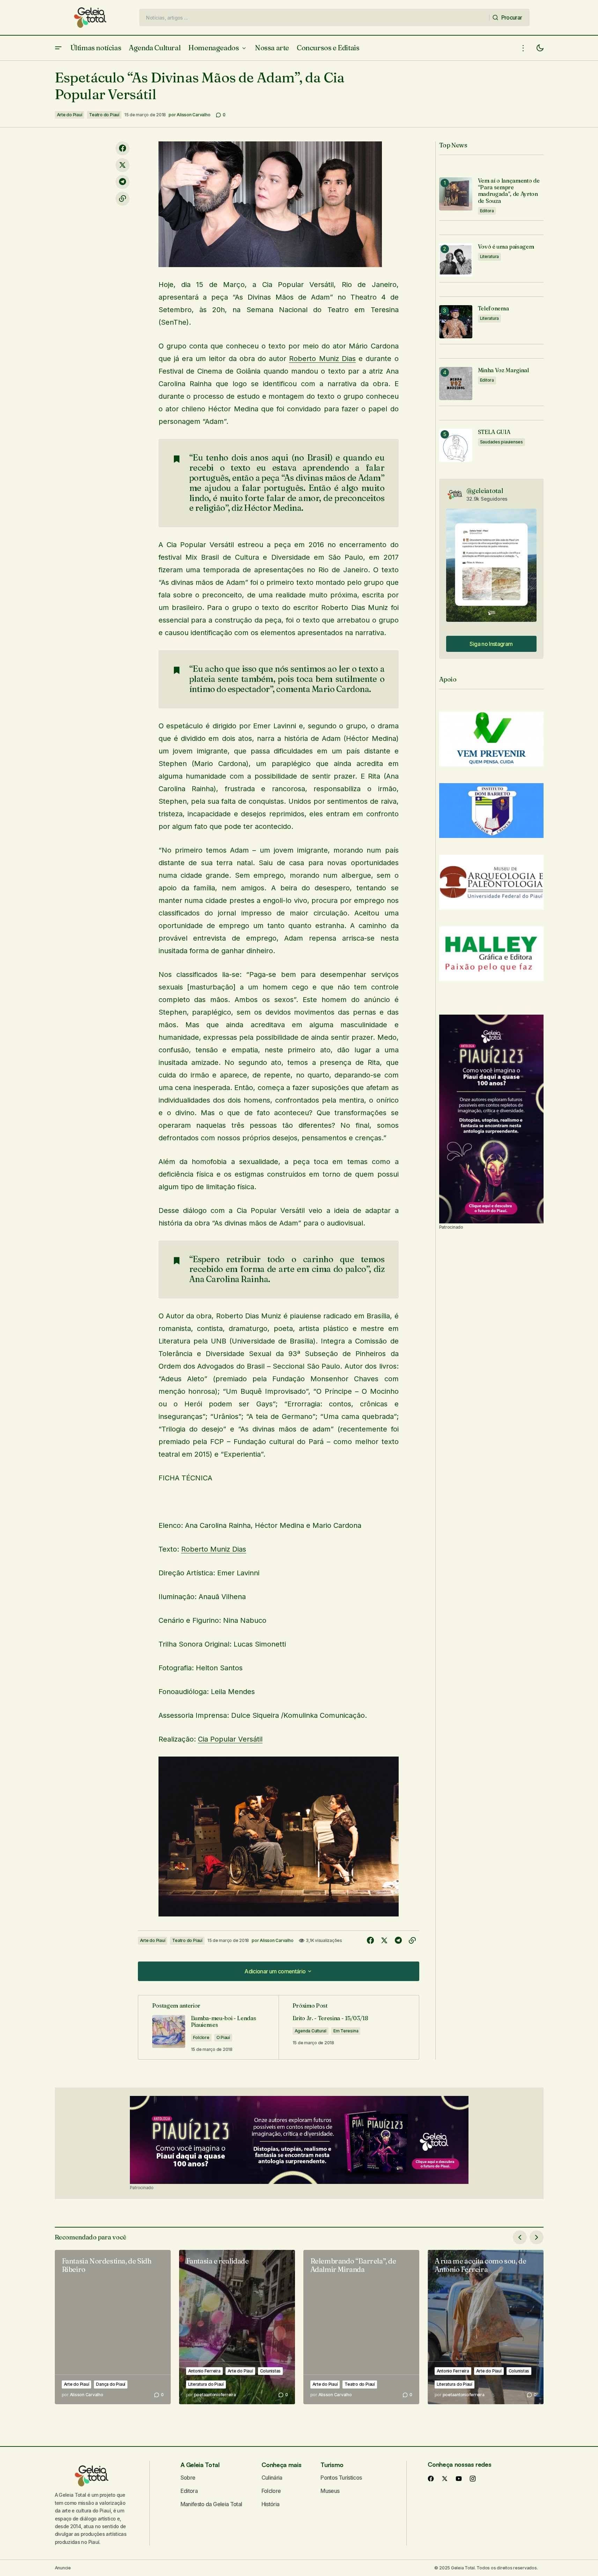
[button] (58, 48)
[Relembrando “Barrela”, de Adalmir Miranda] (361, 2327)
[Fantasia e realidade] (237, 2327)
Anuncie (63, 2568)
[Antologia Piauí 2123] (491, 1119)
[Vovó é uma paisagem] (456, 260)
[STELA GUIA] (456, 445)
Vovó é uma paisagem (506, 247)
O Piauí (223, 2037)
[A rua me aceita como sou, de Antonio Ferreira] (486, 2327)
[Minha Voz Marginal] (456, 384)
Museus (330, 2491)
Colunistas (271, 2371)
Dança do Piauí (111, 2384)
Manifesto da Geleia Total (211, 2504)
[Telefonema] (456, 322)
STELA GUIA (494, 432)
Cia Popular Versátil (230, 1739)
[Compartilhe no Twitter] (123, 165)
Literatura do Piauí (206, 2384)
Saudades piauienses (501, 442)
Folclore (201, 2037)
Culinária (272, 2478)
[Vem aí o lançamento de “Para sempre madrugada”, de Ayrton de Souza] (456, 194)
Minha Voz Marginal (503, 370)
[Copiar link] (123, 199)
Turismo (332, 2465)
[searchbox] (314, 17)
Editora (487, 211)
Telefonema (493, 308)
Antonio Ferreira (204, 2371)
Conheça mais (282, 2465)
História (271, 2504)
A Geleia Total (200, 2465)
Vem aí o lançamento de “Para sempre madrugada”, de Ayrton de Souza (509, 191)
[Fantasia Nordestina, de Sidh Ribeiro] (113, 2327)
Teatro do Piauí (104, 115)
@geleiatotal (485, 491)
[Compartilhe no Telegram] (123, 182)
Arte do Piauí (70, 115)
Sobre (188, 2478)
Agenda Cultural (311, 2031)
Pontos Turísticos (341, 2478)
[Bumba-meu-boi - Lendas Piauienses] (208, 2027)
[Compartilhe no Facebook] (123, 148)
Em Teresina (346, 2031)
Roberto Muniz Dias (322, 359)
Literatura (490, 256)
